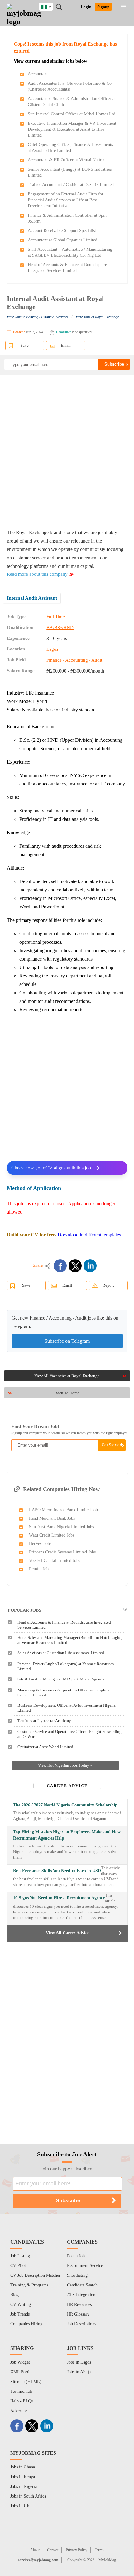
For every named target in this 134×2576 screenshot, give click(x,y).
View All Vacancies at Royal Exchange (67, 1376)
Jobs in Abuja (79, 2372)
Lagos (52, 649)
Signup (103, 7)
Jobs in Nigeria (24, 2486)
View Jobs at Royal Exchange (97, 317)
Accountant (38, 74)
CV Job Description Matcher (35, 2275)
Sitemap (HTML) (26, 2382)
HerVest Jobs (40, 1544)
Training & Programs (29, 2285)
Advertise (19, 2411)
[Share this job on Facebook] (60, 1266)
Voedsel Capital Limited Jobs (55, 1561)
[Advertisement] (67, 452)
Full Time (56, 617)
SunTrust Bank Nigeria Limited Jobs (61, 1527)
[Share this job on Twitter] (75, 1266)
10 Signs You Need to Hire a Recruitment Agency (59, 1898)
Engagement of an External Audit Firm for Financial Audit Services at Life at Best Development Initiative (66, 200)
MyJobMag (107, 2560)
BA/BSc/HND (60, 628)
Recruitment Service (85, 2266)
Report (108, 1285)
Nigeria (51, 6)
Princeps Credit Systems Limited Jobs (62, 1552)
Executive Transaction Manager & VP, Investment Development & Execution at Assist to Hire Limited (72, 129)
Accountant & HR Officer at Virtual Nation (66, 160)
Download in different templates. (90, 1235)
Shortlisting (77, 2275)
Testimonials (21, 2391)
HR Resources (79, 2304)
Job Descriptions (81, 2324)
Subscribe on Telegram (67, 1341)
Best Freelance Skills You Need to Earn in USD (57, 1871)
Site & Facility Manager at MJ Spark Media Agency (61, 1679)
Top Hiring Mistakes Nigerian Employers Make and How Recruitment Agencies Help (67, 1835)
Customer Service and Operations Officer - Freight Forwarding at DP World (69, 1734)
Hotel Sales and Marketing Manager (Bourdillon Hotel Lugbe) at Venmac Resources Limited (70, 1640)
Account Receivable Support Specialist (62, 231)
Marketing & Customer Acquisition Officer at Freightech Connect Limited (65, 1692)
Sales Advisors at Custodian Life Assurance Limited (61, 1653)
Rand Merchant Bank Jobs (52, 1518)
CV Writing (21, 2304)
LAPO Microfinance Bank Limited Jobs (64, 1510)
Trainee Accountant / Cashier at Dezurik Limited (71, 185)
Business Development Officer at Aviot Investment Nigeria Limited (67, 1708)
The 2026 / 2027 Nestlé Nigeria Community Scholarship (65, 1805)
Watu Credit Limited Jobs (52, 1535)
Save (25, 345)
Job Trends (20, 2314)
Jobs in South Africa (28, 2496)
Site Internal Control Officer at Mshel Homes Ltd (72, 114)
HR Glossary (78, 2314)
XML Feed (20, 2372)
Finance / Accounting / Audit (74, 660)
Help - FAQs (22, 2401)
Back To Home (67, 1393)
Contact (53, 2550)
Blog (14, 2295)
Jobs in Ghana (23, 2467)
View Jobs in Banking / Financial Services (38, 317)
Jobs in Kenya (23, 2477)
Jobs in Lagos (79, 2362)
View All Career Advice (67, 1933)
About (35, 2550)
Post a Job (76, 2256)
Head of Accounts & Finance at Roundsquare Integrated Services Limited (64, 1625)
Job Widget (20, 2362)
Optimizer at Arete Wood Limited (45, 1747)
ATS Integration (81, 2295)
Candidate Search (82, 2285)
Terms (99, 2550)
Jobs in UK (20, 2506)
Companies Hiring (26, 2324)
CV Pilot (18, 2266)
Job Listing (20, 2256)
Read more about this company (37, 574)
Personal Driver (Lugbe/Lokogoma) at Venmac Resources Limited (66, 1666)
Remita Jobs (40, 1569)
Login (86, 7)
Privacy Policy (77, 2550)
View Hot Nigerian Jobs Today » (65, 1765)
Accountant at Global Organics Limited (62, 240)
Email (66, 345)
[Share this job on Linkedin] (90, 1266)
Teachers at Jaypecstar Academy (44, 1721)
